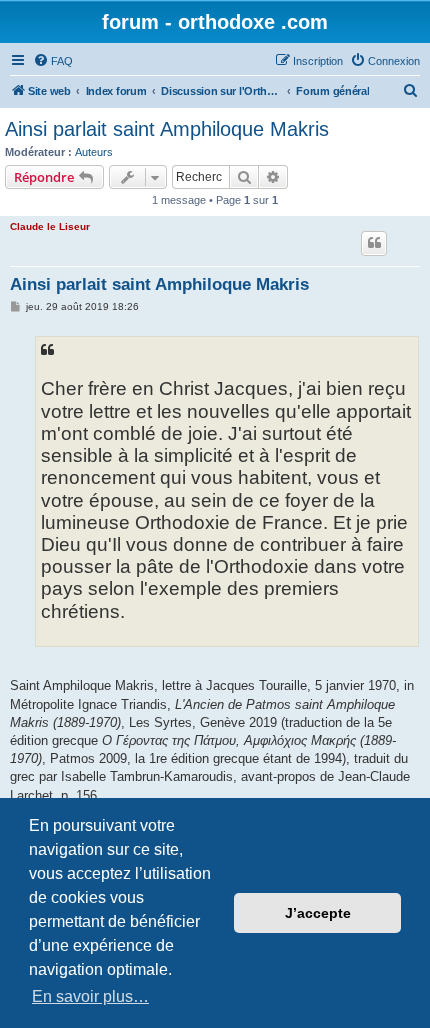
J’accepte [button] (318, 913)
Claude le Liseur (50, 226)
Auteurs (94, 152)
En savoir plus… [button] (90, 996)
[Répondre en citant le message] (374, 243)
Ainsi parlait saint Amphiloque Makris (167, 129)
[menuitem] (53, 61)
